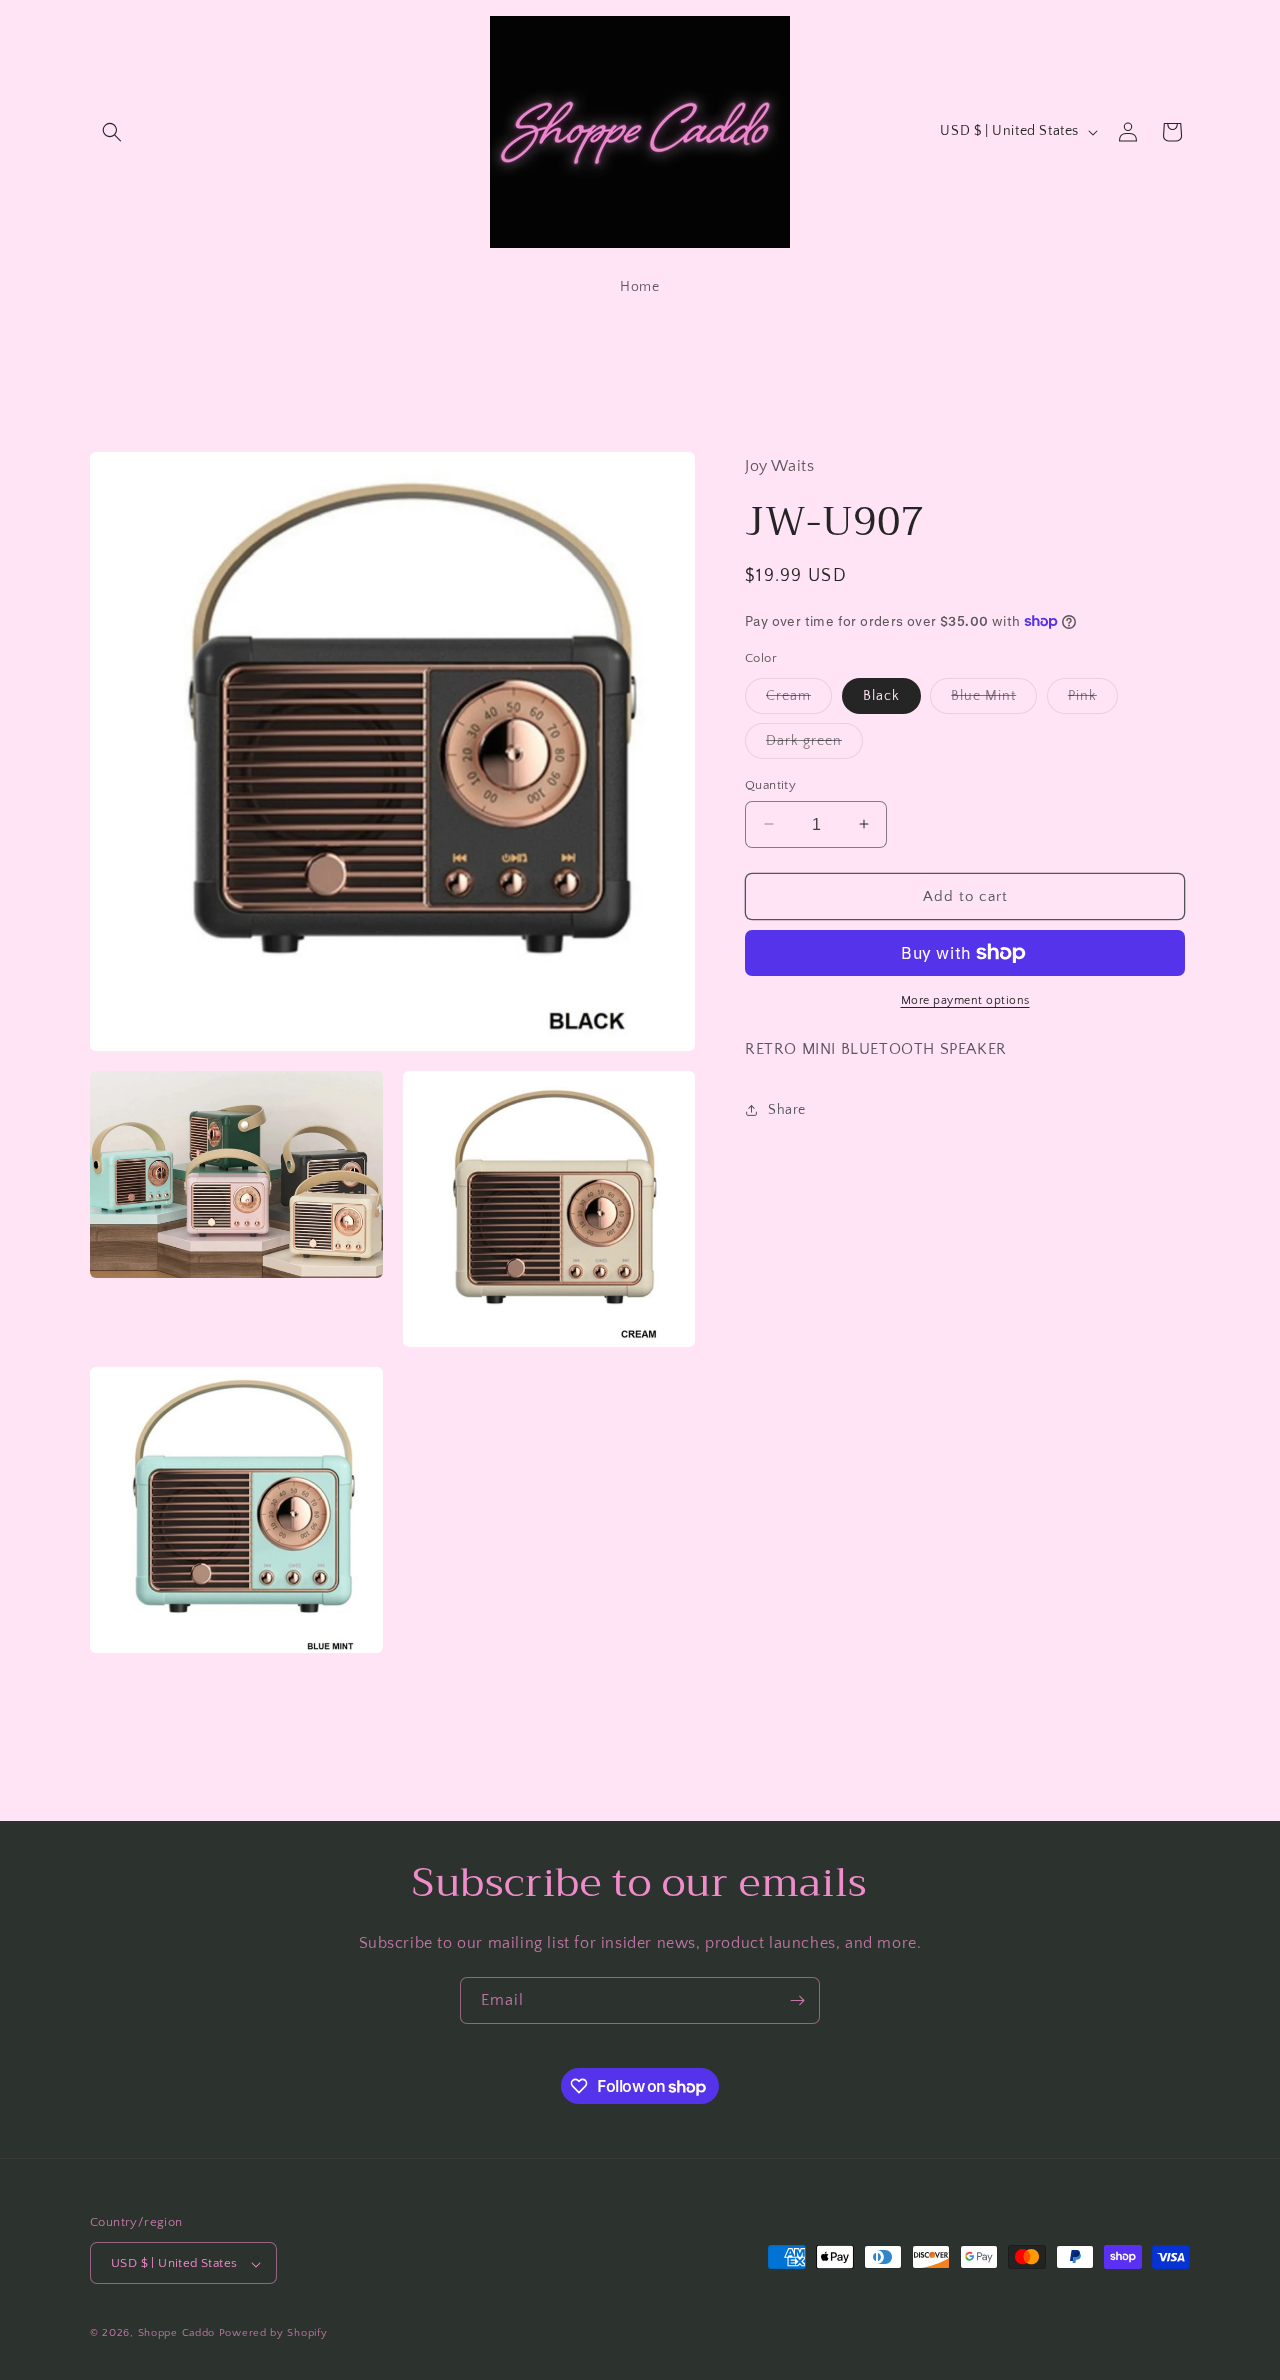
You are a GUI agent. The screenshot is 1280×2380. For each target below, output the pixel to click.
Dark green (814, 744)
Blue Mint (994, 699)
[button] (112, 132)
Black (881, 695)
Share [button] (787, 1110)
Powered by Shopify (273, 2334)
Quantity (770, 784)
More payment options (965, 1000)
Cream (799, 699)
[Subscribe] (797, 2000)
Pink (1093, 699)
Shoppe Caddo (176, 2334)
